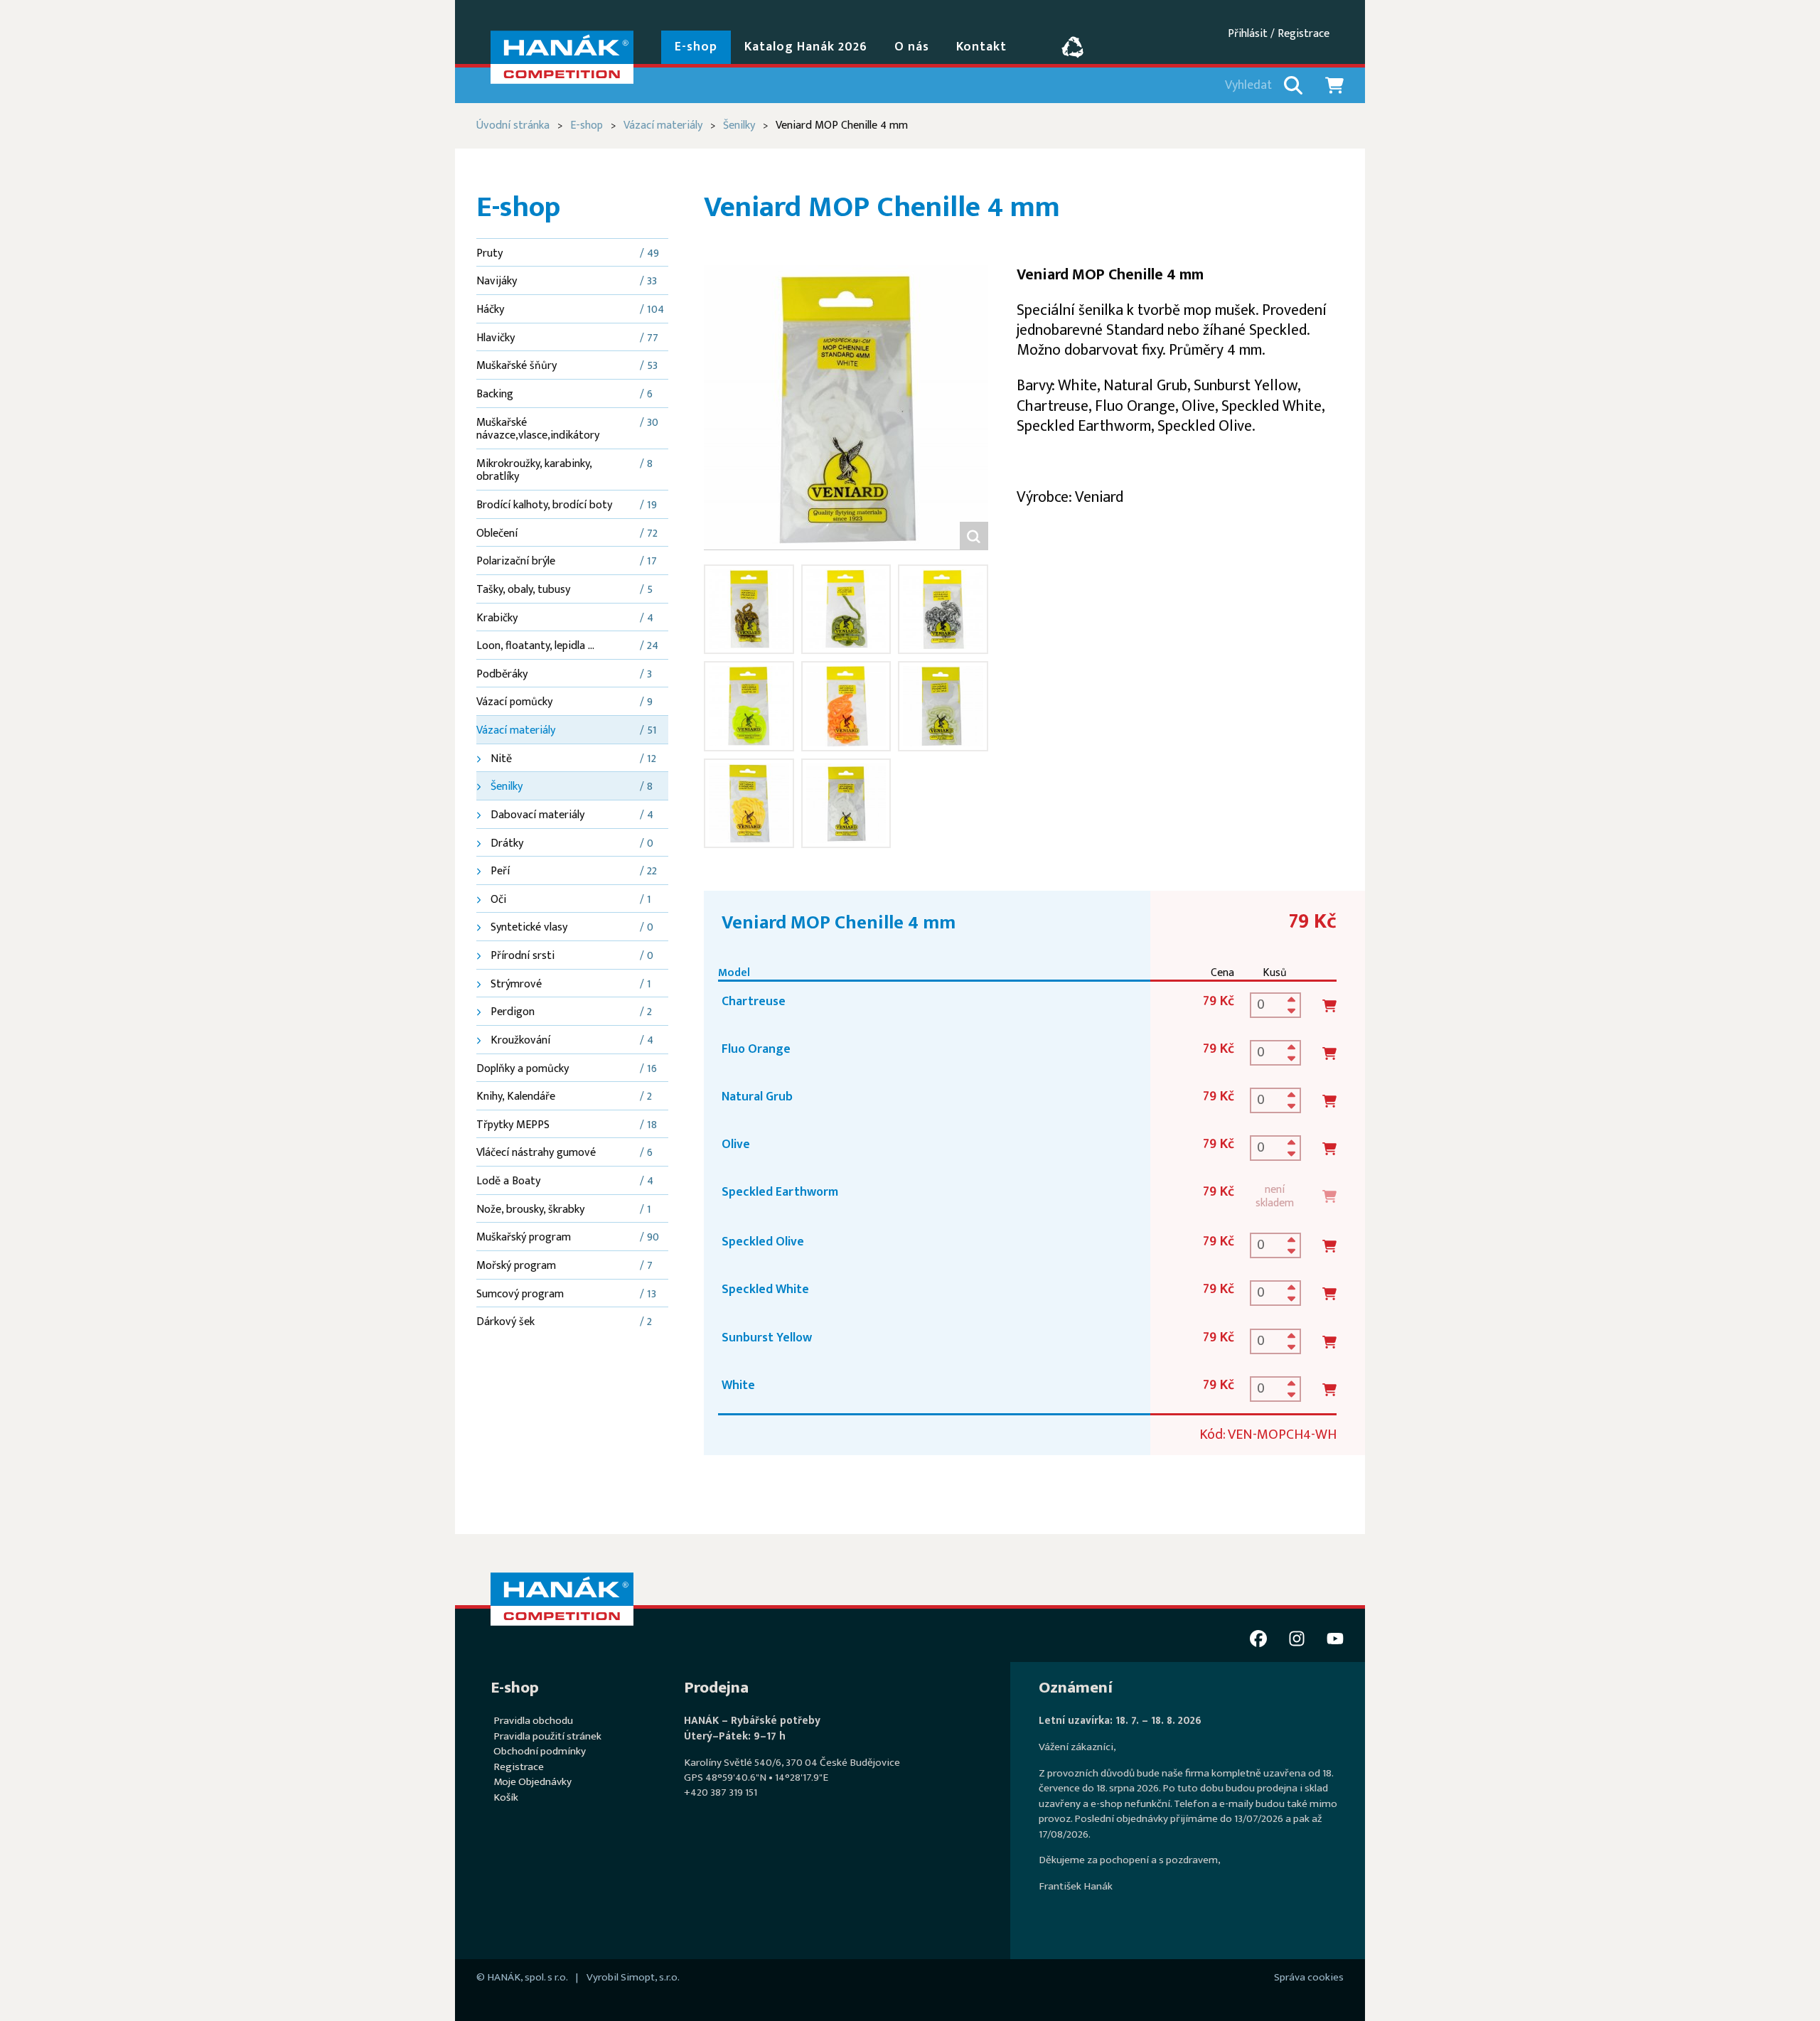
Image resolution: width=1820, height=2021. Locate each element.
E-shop (587, 125)
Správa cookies (1309, 1977)
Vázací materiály (663, 125)
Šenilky (739, 125)
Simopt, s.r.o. (650, 1977)
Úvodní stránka (513, 125)
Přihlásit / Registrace (1279, 34)
